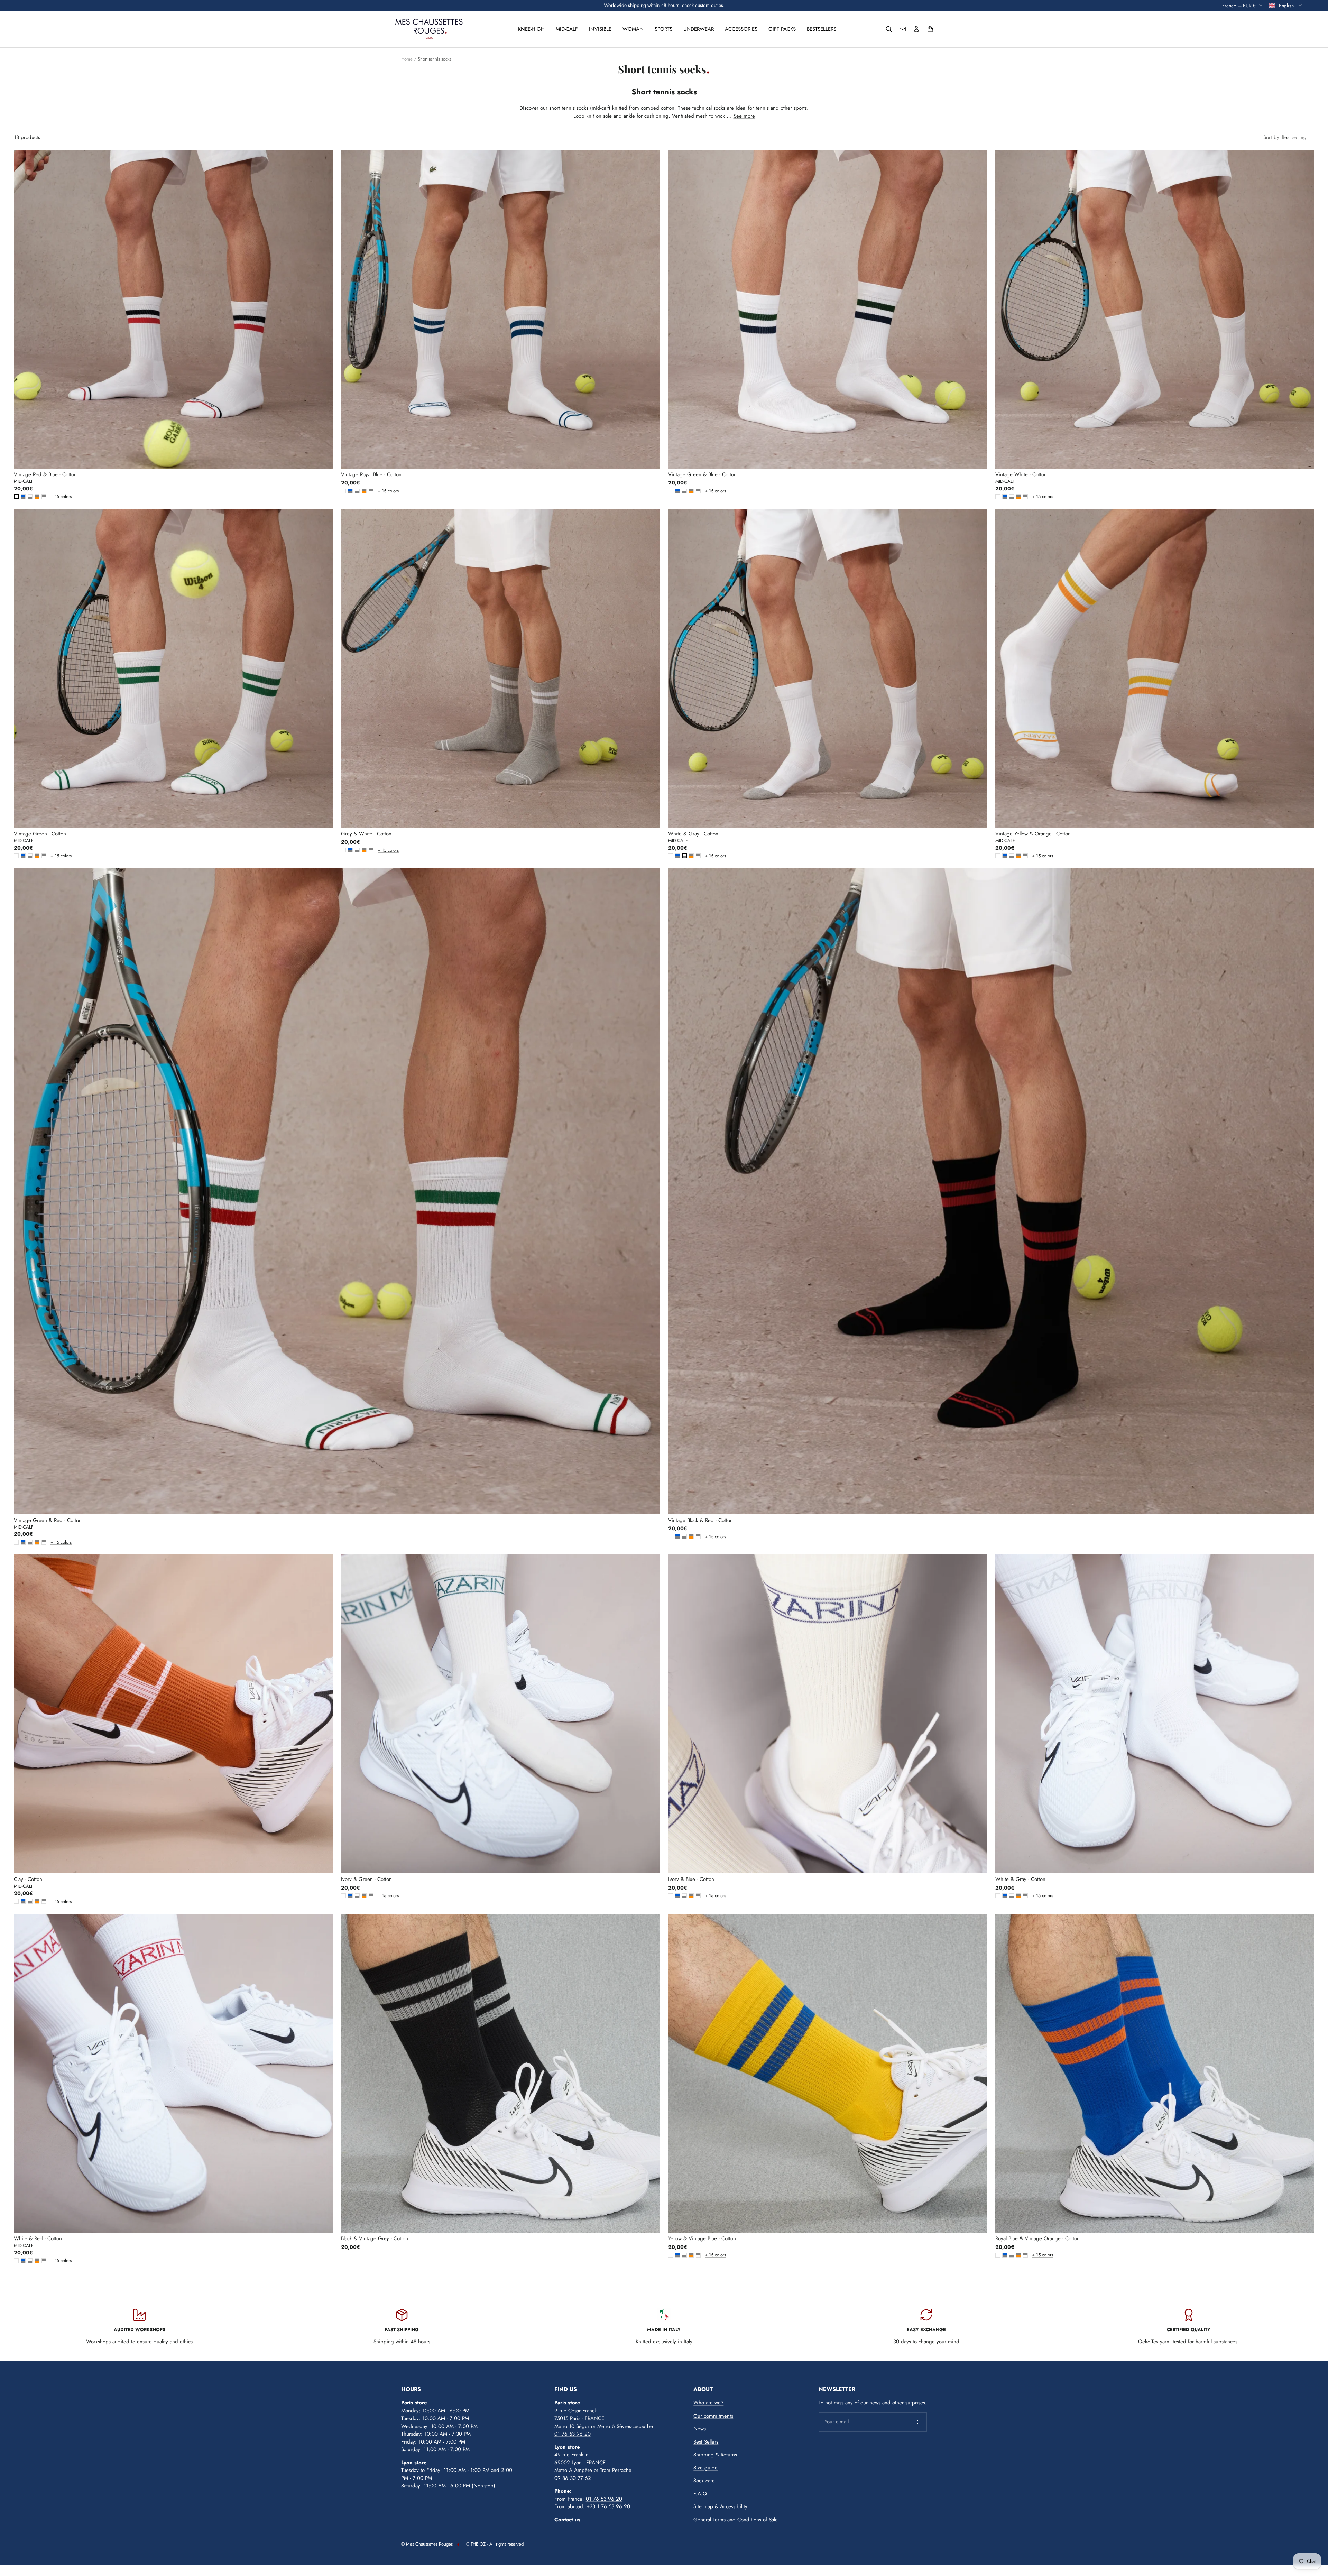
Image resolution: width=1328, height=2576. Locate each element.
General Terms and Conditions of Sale (736, 2520)
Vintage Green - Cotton (40, 834)
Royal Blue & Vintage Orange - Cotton (1037, 2238)
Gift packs (782, 29)
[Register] (917, 2422)
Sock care (704, 2481)
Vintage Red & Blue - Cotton (45, 474)
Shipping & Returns (715, 2455)
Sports (663, 29)
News (700, 2429)
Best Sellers (706, 2442)
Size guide (705, 2468)
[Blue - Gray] (23, 497)
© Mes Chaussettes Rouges (427, 2544)
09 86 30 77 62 (573, 2478)
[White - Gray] (30, 497)
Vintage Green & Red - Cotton (48, 1520)
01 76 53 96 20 (573, 2434)
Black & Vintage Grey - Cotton (375, 2238)
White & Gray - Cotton (693, 834)
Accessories (741, 29)
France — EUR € (1239, 5)
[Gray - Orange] (37, 497)
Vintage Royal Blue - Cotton (371, 474)
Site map (703, 2506)
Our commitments (713, 2416)
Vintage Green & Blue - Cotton (702, 474)
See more (744, 116)
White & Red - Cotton (38, 2238)
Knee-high (531, 29)
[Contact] (903, 29)
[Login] (916, 29)
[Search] (889, 29)
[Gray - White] (44, 497)
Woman (633, 29)
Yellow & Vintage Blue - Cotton (702, 2238)
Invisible (600, 29)
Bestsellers (822, 29)
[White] (16, 497)
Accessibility (734, 2506)
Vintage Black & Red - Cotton (700, 1520)
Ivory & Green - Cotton (366, 1879)
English (1287, 5)
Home (407, 59)
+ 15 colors (52, 496)
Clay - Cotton (28, 1879)
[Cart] (930, 29)
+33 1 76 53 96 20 (608, 2506)
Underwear (699, 29)
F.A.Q (700, 2494)
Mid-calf (567, 29)
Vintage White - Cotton (1021, 474)
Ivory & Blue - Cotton (691, 1879)
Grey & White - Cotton (366, 834)
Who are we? (708, 2403)
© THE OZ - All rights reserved (495, 2544)
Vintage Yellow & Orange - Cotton (1033, 834)
